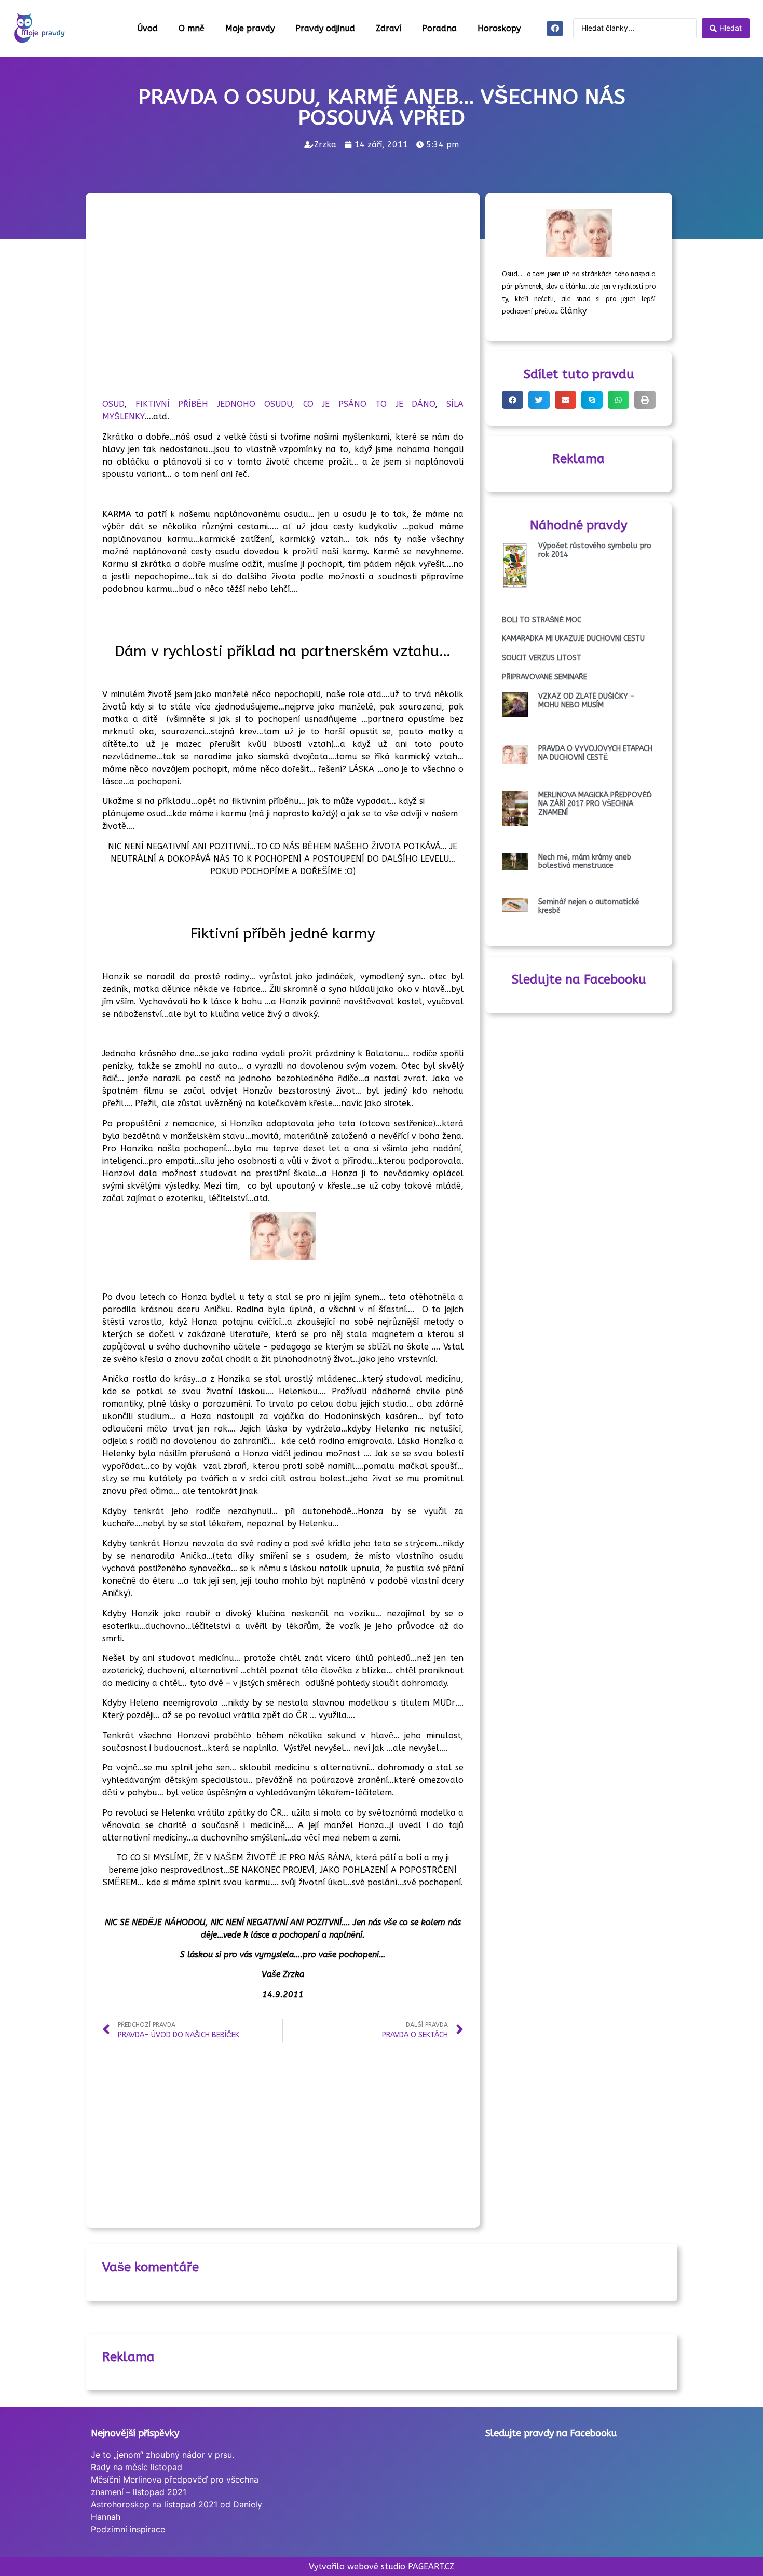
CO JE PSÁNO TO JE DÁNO (369, 404)
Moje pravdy (250, 28)
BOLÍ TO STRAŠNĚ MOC (542, 620)
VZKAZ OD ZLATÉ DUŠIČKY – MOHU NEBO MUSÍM (586, 701)
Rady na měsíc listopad (137, 2467)
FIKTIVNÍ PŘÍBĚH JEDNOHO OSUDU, (215, 404)
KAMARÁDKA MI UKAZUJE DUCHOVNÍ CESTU (573, 639)
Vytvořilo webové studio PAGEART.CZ (382, 2566)
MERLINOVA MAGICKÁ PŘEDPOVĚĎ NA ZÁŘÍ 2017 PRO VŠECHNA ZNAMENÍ (595, 804)
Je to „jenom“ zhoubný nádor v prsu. (162, 2455)
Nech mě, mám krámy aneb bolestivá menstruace (585, 862)
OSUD (113, 404)
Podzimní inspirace (128, 2529)
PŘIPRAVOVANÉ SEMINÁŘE (544, 677)
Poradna (439, 28)
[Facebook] (555, 29)
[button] (513, 400)
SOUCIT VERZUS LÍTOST (542, 658)
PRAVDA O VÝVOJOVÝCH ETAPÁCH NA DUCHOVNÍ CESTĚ (595, 753)
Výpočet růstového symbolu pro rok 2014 (595, 550)
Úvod (147, 28)
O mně (192, 28)
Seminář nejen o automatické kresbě (589, 906)
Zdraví (389, 28)
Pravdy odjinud (325, 28)
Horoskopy (499, 28)
